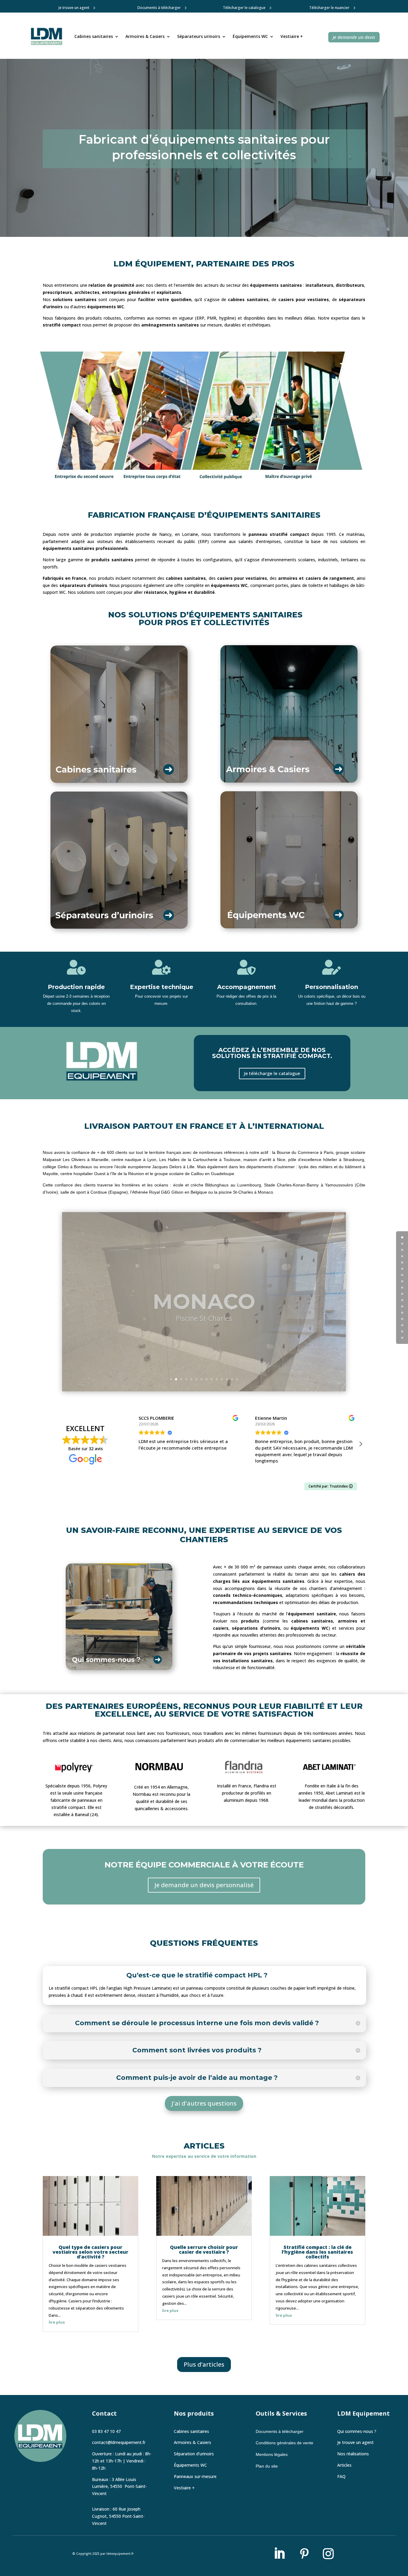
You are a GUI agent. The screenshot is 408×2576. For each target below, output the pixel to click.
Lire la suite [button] (266, 1470)
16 (402, 1338)
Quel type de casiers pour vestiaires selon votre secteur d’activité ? (91, 2252)
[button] (361, 1444)
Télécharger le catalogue (244, 8)
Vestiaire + (292, 36)
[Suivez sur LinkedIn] (279, 2554)
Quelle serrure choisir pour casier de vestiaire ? (204, 2250)
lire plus (57, 2322)
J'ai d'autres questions (204, 2103)
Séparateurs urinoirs (199, 36)
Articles (344, 2465)
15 (402, 1331)
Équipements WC (250, 36)
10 (217, 1379)
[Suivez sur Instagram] (328, 2554)
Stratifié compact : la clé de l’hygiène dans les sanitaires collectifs (317, 2252)
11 (222, 1379)
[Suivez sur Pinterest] (304, 2554)
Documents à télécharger (159, 8)
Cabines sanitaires (94, 36)
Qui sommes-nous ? (357, 2431)
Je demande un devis (354, 37)
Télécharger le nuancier (329, 8)
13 (232, 1379)
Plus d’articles (204, 2364)
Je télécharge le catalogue (272, 1073)
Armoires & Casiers (145, 36)
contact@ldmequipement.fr (119, 2442)
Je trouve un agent (74, 8)
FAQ (341, 2476)
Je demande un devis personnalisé (204, 1885)
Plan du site (267, 2466)
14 (237, 1379)
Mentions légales (272, 2454)
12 (227, 1379)
